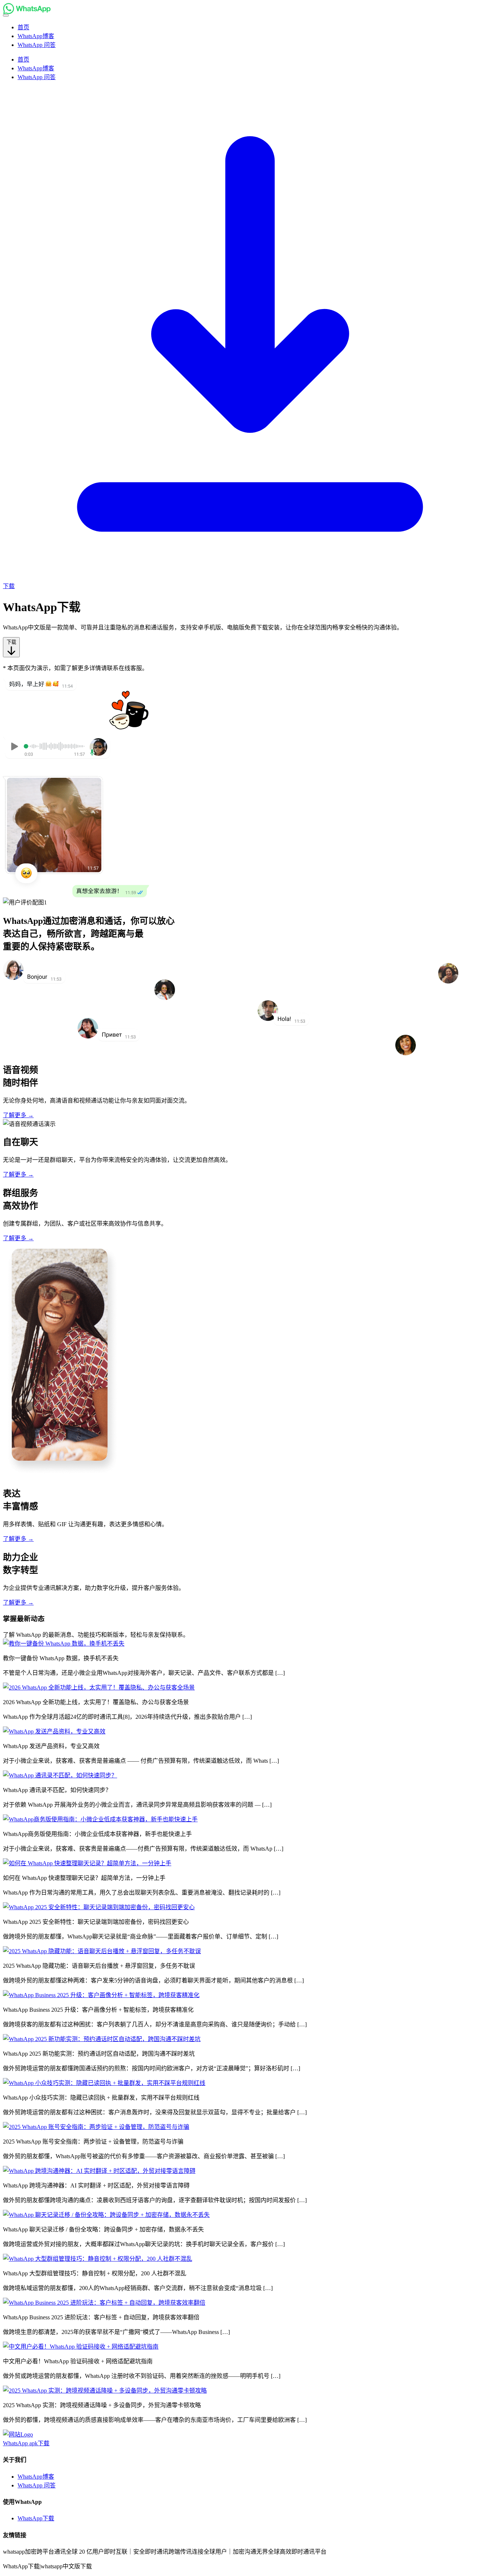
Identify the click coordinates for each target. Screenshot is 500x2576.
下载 (11, 642)
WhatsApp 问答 (37, 2485)
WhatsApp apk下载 (26, 2443)
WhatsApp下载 (36, 2518)
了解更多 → (18, 1115)
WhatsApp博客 (36, 2477)
